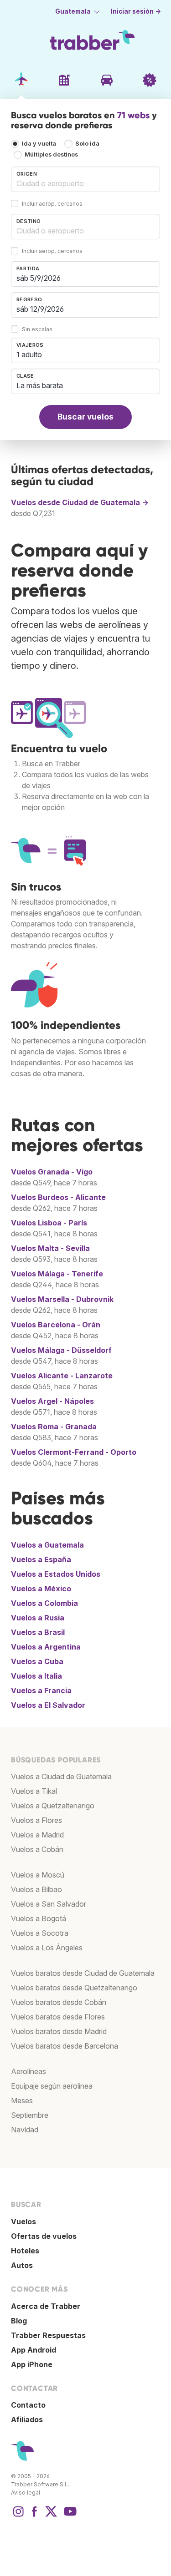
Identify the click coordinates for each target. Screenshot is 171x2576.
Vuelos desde (80, 502)
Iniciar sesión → (136, 11)
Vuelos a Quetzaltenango (53, 1806)
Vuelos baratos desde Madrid (59, 2031)
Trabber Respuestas (48, 2335)
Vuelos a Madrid (37, 1835)
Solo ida (87, 144)
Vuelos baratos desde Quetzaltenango (74, 1988)
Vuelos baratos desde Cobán (59, 2002)
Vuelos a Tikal (34, 1791)
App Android (34, 2350)
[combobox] (85, 179)
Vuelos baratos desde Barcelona (65, 2046)
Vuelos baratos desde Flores (58, 2017)
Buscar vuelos (85, 417)
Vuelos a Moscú (38, 1875)
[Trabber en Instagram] (18, 2516)
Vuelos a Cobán (37, 1849)
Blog (19, 2321)
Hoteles (25, 2251)
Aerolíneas (28, 2071)
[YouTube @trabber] (69, 2516)
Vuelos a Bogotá (39, 1918)
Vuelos (52, 1172)
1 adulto (29, 354)
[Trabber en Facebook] (35, 2516)
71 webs (133, 115)
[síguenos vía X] (51, 2516)
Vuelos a (47, 1545)
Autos (22, 2265)
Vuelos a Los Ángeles (47, 1948)
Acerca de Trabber (46, 2306)
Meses (22, 2100)
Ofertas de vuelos (44, 2236)
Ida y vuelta (39, 144)
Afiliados (27, 2419)
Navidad (25, 2130)
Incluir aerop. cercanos (52, 204)
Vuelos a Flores (36, 1820)
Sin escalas (37, 329)
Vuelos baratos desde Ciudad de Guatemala (83, 1973)
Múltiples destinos (51, 154)
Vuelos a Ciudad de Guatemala (61, 1776)
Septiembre (30, 2115)
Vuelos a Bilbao (36, 1889)
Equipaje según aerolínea (52, 2086)
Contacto (28, 2405)
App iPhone (32, 2364)
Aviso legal (26, 2492)
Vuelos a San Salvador (49, 1904)
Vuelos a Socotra (40, 1933)
